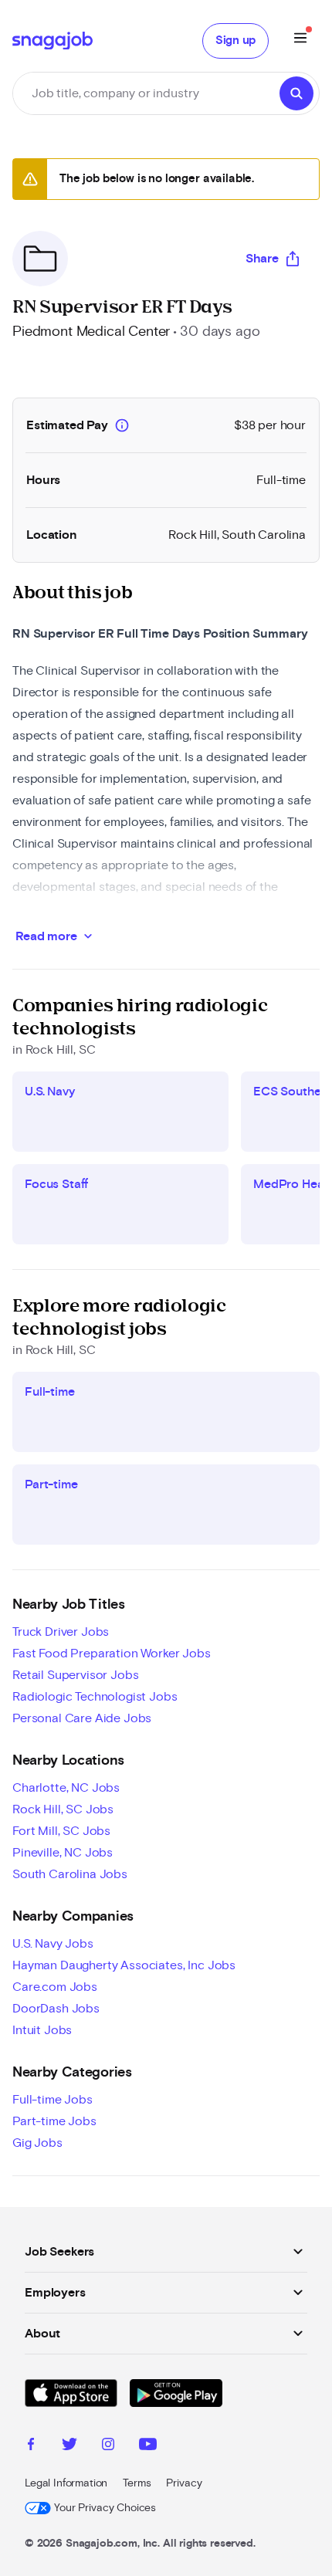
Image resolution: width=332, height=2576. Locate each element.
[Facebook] (31, 2446)
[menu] (300, 41)
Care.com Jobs (55, 1987)
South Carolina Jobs (70, 1874)
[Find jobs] (296, 93)
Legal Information (66, 2483)
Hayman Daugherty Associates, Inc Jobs (124, 1965)
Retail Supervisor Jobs (75, 1675)
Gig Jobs (37, 2143)
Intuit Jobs (42, 2030)
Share (262, 259)
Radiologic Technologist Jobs (95, 1697)
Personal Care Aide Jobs (82, 1718)
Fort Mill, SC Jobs (61, 1831)
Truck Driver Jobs (61, 1632)
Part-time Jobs (54, 2121)
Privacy (184, 2483)
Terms (137, 2483)
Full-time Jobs (53, 2100)
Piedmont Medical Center (91, 332)
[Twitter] (69, 2446)
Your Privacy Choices (105, 2508)
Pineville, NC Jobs (63, 1853)
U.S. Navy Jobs (53, 1944)
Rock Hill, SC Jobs (63, 1809)
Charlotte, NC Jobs (66, 1788)
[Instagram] (108, 2446)
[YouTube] (148, 2446)
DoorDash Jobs (56, 2009)
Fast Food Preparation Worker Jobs (112, 1654)
